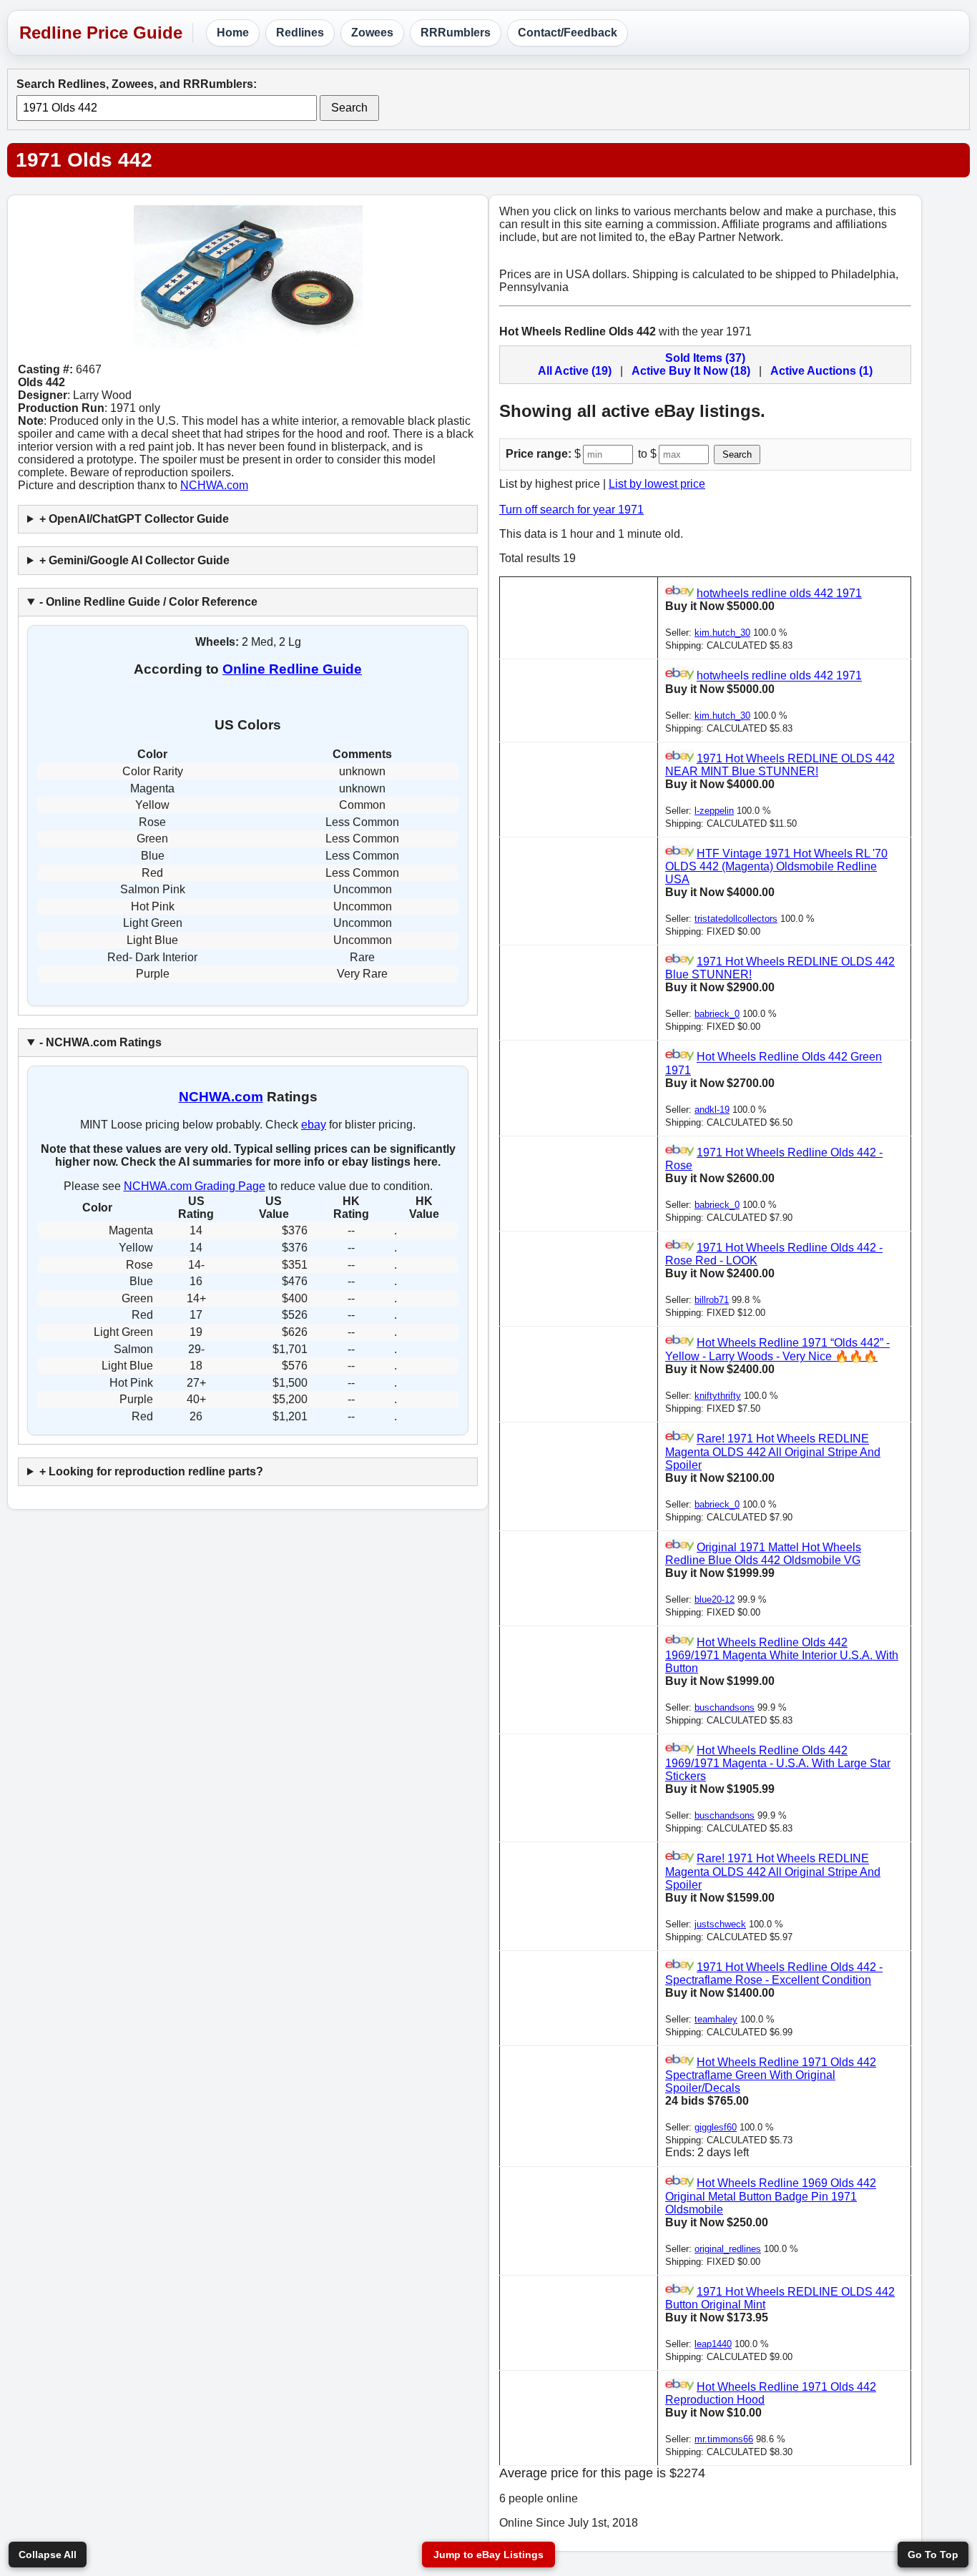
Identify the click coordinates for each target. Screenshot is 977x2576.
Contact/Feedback (568, 33)
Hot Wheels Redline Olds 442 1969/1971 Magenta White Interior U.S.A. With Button (782, 1655)
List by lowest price (657, 484)
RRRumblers (456, 33)
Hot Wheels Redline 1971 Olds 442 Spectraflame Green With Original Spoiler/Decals (771, 2075)
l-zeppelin (714, 811)
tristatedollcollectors (736, 919)
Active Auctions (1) (821, 371)
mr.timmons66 (724, 2439)
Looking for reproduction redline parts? (156, 1471)
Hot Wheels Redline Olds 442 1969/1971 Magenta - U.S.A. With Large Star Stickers (778, 1763)
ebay (314, 1125)
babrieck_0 (717, 1014)
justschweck (720, 1924)
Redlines (300, 33)
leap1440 (713, 2344)
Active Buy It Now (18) (691, 371)
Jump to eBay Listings (488, 2555)
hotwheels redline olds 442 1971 (779, 593)
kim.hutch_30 (722, 633)
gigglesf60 (716, 2127)
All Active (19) (575, 371)
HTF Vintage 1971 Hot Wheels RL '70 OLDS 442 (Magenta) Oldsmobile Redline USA (776, 866)
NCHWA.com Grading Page (195, 1186)
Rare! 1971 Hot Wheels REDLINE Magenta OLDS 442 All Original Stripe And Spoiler (773, 1452)
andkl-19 (712, 1110)
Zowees (372, 33)
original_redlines (728, 2249)
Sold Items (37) (705, 358)
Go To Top (933, 2555)
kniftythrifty (718, 1396)
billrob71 (712, 1300)
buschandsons (725, 1707)
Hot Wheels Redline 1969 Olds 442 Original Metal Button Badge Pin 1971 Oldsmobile (771, 2197)
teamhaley (716, 2019)
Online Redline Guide (292, 669)
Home (233, 33)
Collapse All (48, 2555)
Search (349, 108)
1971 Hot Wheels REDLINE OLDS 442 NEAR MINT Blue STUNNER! (780, 765)
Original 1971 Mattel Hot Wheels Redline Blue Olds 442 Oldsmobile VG (763, 1554)
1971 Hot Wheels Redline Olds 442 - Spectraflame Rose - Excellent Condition (774, 1973)
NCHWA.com (214, 485)
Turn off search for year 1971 (571, 510)
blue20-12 (715, 1599)
